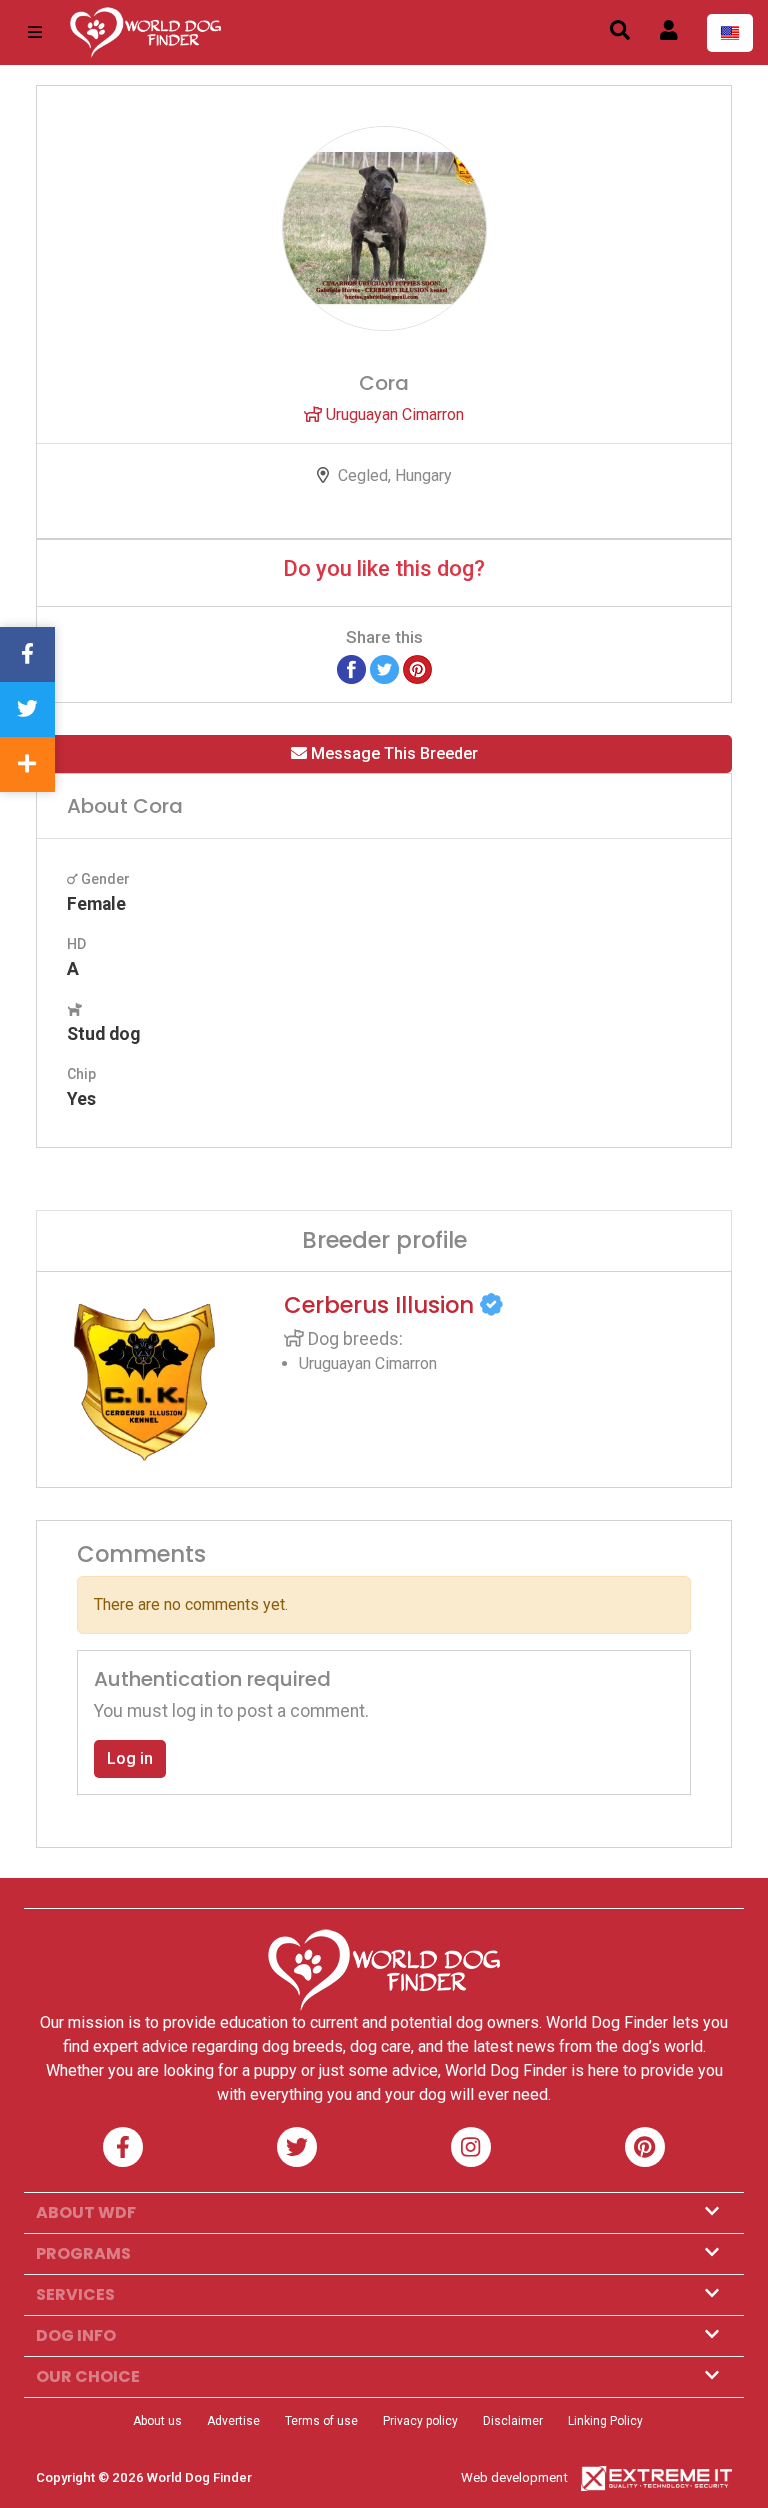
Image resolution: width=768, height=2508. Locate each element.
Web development (514, 2477)
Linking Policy (605, 2421)
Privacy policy (420, 2421)
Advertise (233, 2421)
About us (157, 2421)
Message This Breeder (392, 753)
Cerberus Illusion (382, 1305)
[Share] (27, 764)
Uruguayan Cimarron (393, 414)
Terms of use (321, 2421)
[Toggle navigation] (35, 32)
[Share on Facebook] (351, 668)
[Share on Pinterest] (417, 668)
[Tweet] (384, 668)
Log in (130, 1758)
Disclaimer (513, 2421)
